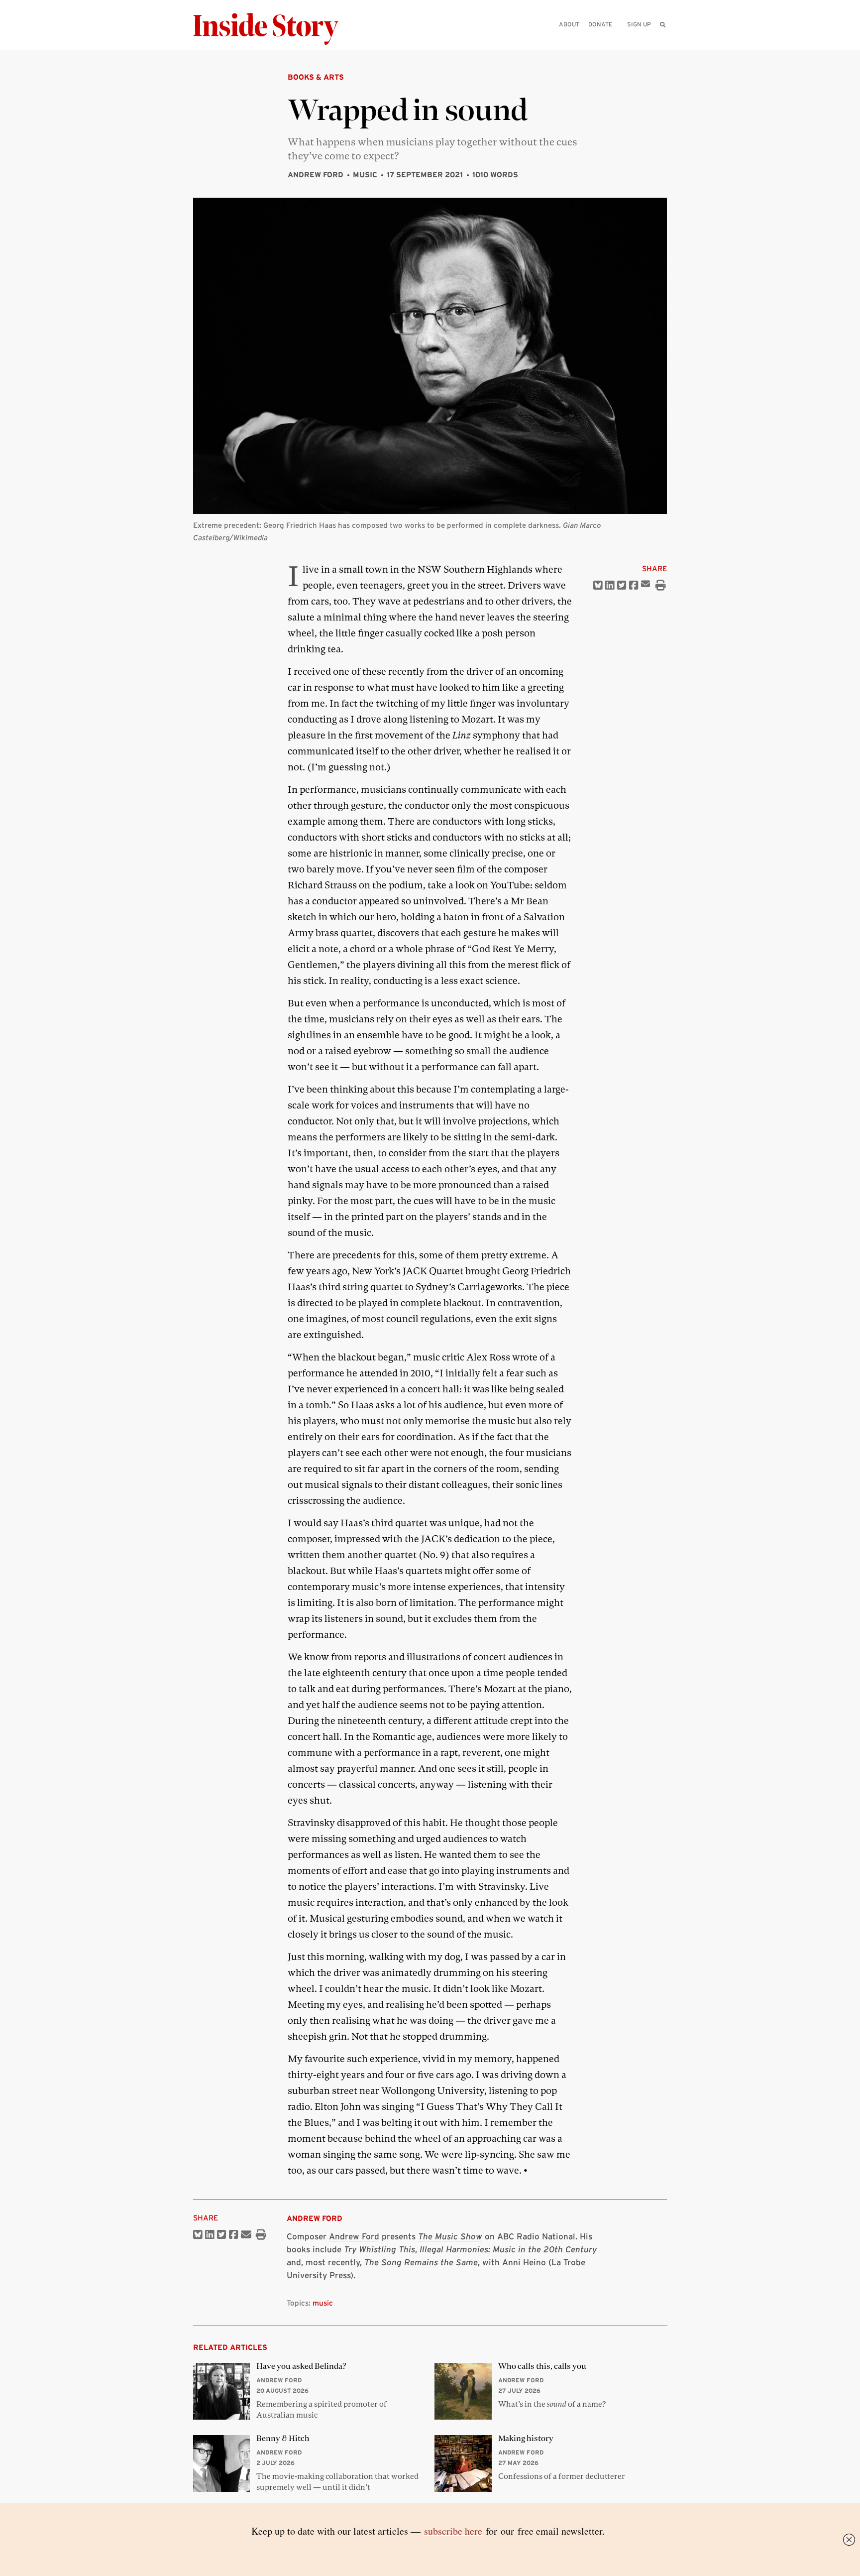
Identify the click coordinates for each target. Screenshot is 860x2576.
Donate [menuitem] (600, 24)
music (323, 2303)
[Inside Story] (273, 29)
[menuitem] (663, 24)
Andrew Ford (316, 175)
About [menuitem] (569, 24)
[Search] (663, 40)
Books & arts (316, 77)
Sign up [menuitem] (639, 24)
